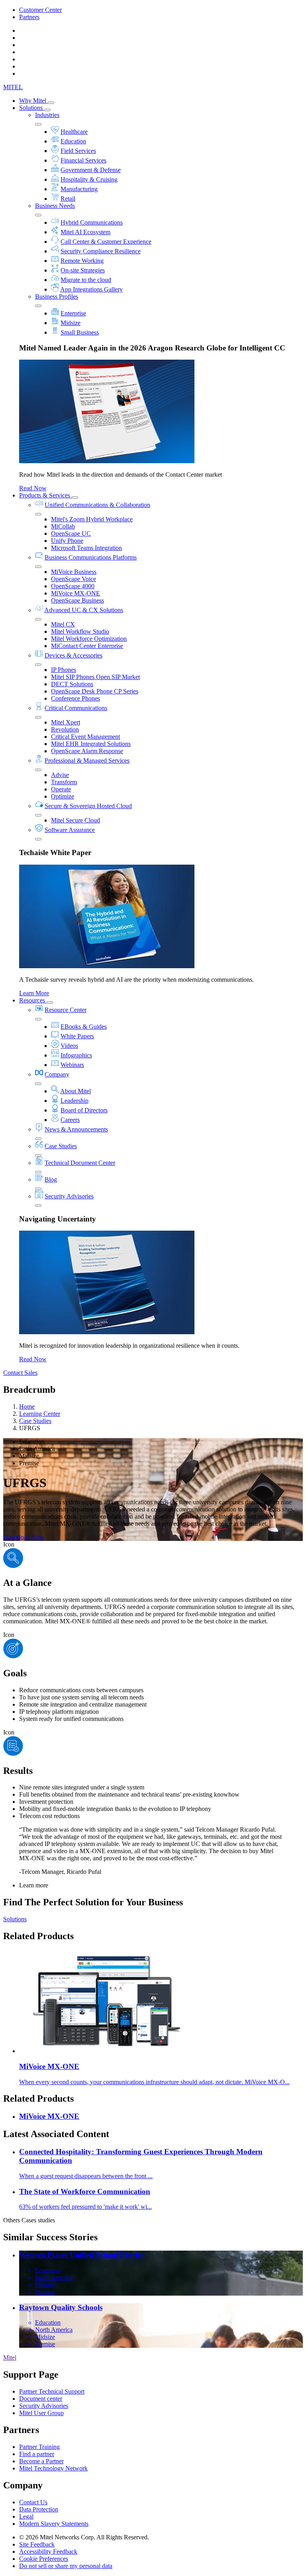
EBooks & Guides (84, 1027)
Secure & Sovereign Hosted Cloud (88, 806)
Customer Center (40, 10)
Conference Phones (76, 698)
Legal (26, 2516)
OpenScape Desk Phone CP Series (95, 691)
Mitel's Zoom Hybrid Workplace (92, 519)
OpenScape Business (77, 600)
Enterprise (73, 313)
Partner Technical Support (52, 2391)
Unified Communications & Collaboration (97, 505)
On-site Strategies (83, 270)
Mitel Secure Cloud (76, 820)
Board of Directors (84, 1110)
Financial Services (83, 160)
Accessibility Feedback (48, 2552)
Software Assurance (70, 830)
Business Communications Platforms (91, 557)
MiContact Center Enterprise (87, 646)
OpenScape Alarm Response (87, 751)
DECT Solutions (72, 684)
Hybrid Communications (92, 222)
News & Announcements (76, 1129)
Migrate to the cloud (86, 280)
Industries (47, 115)
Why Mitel (33, 101)
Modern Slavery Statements (54, 2524)
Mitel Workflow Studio (80, 631)
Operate (61, 789)
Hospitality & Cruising (89, 179)
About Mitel (76, 1091)
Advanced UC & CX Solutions (84, 610)
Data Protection (39, 2509)
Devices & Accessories (74, 655)
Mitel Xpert (66, 722)
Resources (33, 1000)
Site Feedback (37, 2544)
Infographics (76, 1055)
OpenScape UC (71, 533)
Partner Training (39, 2447)
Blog (51, 1179)
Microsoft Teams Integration (86, 548)
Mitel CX (63, 624)
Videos (69, 1046)
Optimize (63, 796)
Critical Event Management (85, 737)
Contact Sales (20, 1373)
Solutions (32, 108)
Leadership (75, 1101)
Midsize (71, 323)
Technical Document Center (80, 1163)
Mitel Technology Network (53, 2468)
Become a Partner (41, 2461)
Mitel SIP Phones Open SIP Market (95, 677)
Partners (29, 17)
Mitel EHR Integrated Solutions (91, 744)
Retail (68, 199)
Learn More (34, 993)
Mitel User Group (41, 2413)
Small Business (80, 332)
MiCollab (63, 526)
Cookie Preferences (44, 2559)
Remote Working (82, 261)
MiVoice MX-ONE (76, 593)
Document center (41, 2399)
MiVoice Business (74, 572)
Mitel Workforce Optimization (89, 639)
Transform (64, 782)
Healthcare (74, 132)
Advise (60, 775)
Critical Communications (76, 708)
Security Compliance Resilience (101, 251)
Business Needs (55, 206)
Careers (70, 1120)
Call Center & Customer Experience (106, 242)
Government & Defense (91, 170)
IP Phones (64, 670)
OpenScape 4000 (73, 586)
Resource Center (66, 1010)
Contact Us (33, 2502)
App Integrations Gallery (91, 289)
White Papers (77, 1036)
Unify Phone (67, 541)
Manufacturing (79, 189)
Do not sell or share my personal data (66, 2566)
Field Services (78, 151)
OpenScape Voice (74, 579)
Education (73, 141)
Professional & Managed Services (87, 760)
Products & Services (45, 495)
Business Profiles (57, 297)
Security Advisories (69, 1196)
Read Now (33, 488)
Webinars (72, 1065)
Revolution (65, 729)
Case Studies (61, 1146)
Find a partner (37, 2454)
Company (57, 1074)
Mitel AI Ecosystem (85, 232)
